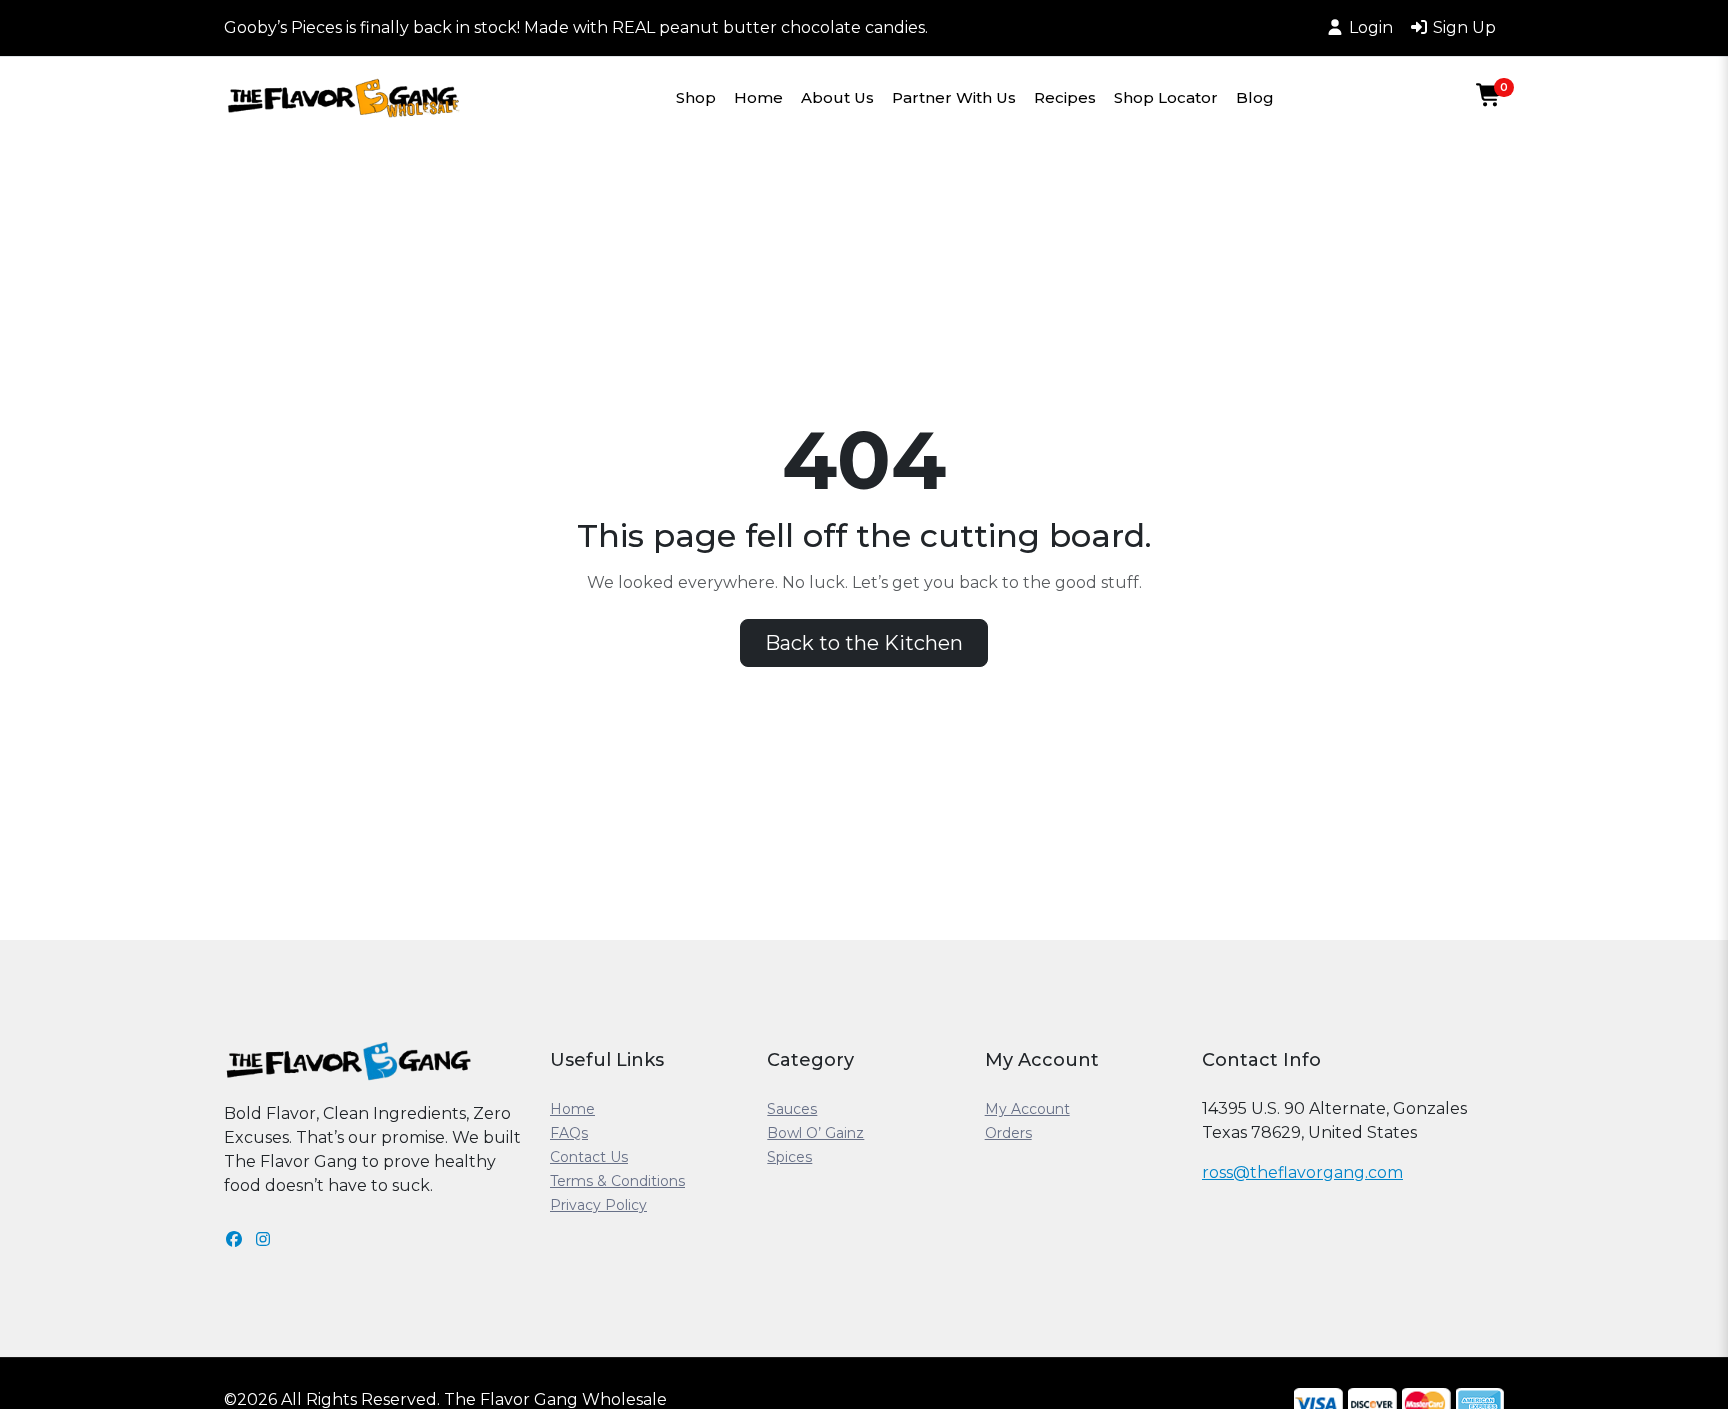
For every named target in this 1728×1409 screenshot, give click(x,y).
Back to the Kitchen (864, 643)
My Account (1027, 1109)
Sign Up (1464, 27)
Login (1371, 27)
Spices (789, 1157)
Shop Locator (1166, 97)
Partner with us (954, 97)
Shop (696, 97)
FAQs (569, 1133)
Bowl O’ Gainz (815, 1133)
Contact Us (589, 1157)
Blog (1255, 97)
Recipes (1065, 97)
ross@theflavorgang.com (1302, 1172)
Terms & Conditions (617, 1181)
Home (758, 97)
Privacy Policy (598, 1205)
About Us (837, 97)
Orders (1008, 1133)
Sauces (792, 1109)
